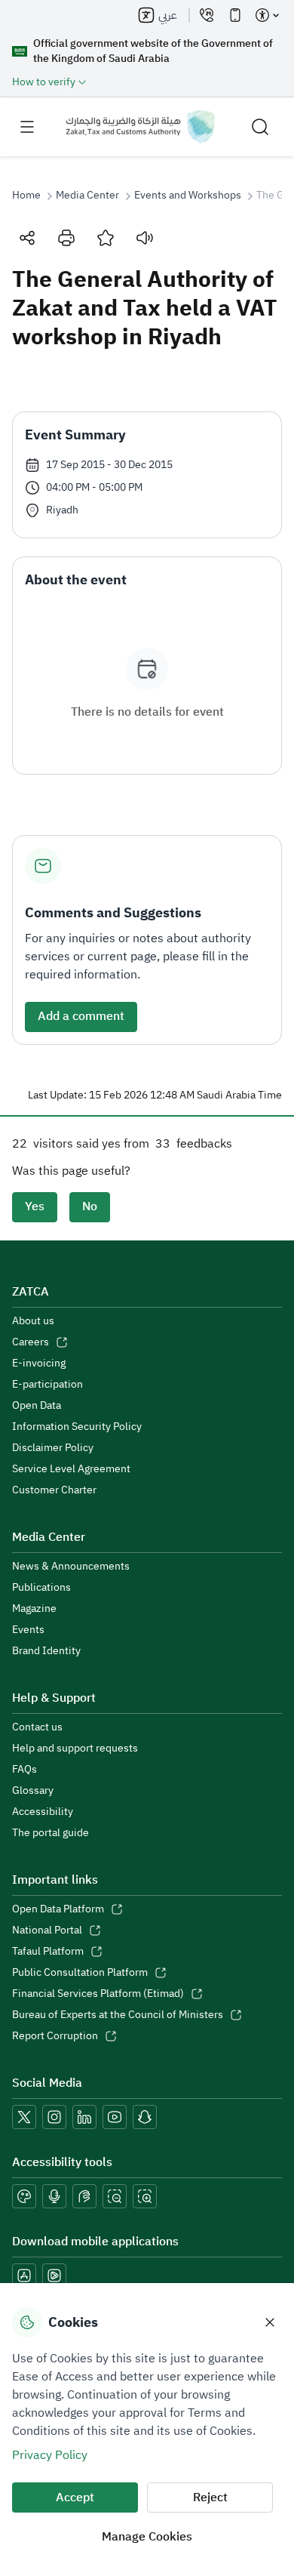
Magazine (34, 1609)
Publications (41, 1588)
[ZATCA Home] (140, 127)
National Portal (47, 1930)
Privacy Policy (50, 2455)
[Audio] (145, 238)
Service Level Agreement (71, 1469)
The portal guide (51, 1833)
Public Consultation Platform (80, 1973)
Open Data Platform (58, 1909)
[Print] (66, 238)
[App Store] (24, 2276)
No (90, 1206)
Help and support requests (75, 1749)
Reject (210, 2497)
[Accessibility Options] (267, 15)
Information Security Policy (77, 1427)
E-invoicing (39, 1363)
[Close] (270, 2322)
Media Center (87, 196)
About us (33, 1321)
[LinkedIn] (84, 2117)
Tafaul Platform (48, 1952)
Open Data (37, 1406)
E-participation (47, 1385)
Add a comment (81, 1016)
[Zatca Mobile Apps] (235, 15)
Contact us (37, 1727)
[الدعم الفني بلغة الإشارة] (84, 2196)
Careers (31, 1342)
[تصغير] (115, 2196)
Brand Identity (46, 1651)
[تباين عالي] (24, 2196)
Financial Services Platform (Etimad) (98, 1994)
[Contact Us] (207, 15)
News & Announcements (71, 1567)
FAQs (24, 1770)
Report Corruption (55, 2036)
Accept (75, 2497)
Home (26, 196)
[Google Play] (54, 2276)
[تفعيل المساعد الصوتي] (54, 2196)
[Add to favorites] (106, 238)
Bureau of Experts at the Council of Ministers (118, 2015)
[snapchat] (145, 2117)
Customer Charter (54, 1490)
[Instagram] (54, 2117)
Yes (35, 1206)
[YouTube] (115, 2117)
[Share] (27, 238)
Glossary (33, 1791)
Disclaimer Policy (53, 1448)
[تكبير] (145, 2196)
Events (28, 1630)
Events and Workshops (188, 196)
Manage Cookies (147, 2537)
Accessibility (43, 1812)
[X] (24, 2117)
